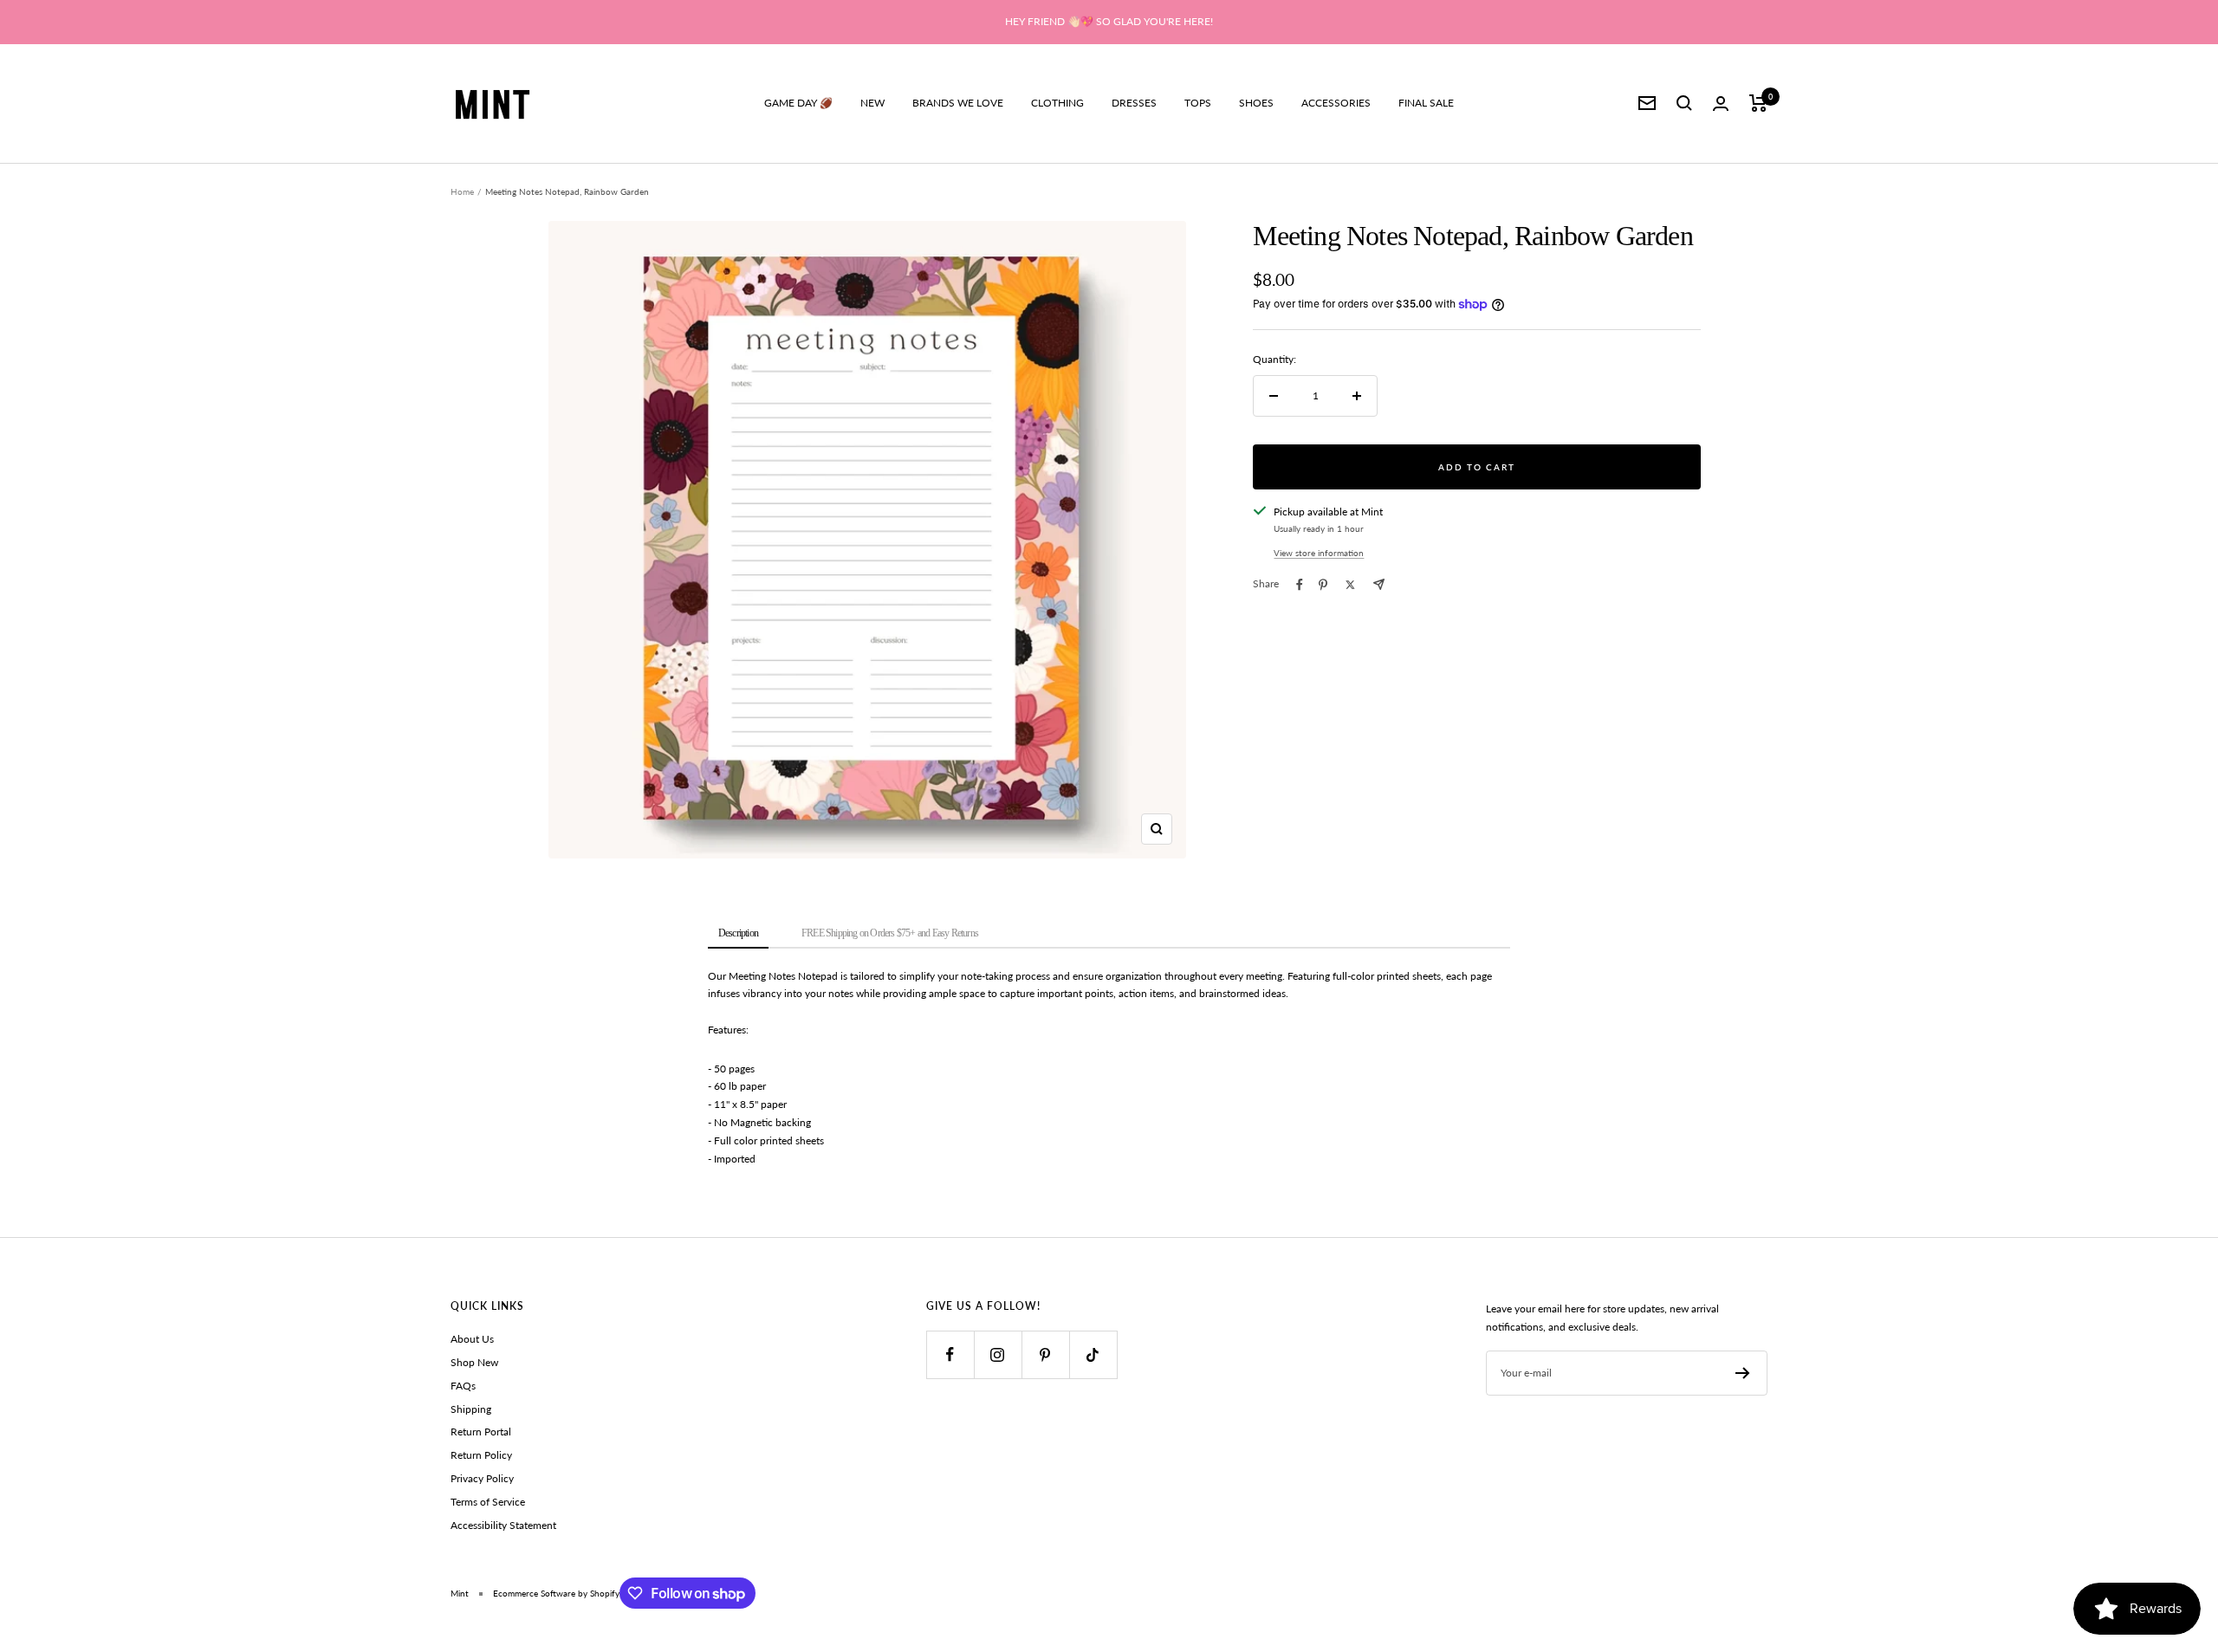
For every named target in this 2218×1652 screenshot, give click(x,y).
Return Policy (481, 1455)
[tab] (738, 934)
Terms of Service (488, 1502)
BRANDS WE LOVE (958, 103)
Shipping (471, 1409)
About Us (472, 1339)
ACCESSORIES (1336, 103)
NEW (872, 103)
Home (462, 191)
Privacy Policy (482, 1478)
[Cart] (1758, 103)
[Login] (1721, 104)
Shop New (474, 1362)
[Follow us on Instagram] (998, 1354)
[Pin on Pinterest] (1323, 585)
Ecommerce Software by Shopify (556, 1593)
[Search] (1684, 103)
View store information (1319, 553)
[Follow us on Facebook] (950, 1354)
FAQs (463, 1386)
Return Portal (481, 1432)
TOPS (1198, 103)
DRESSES (1134, 103)
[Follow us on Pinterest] (1045, 1354)
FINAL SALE (1426, 103)
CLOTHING (1057, 103)
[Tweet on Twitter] (1350, 585)
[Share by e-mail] (1379, 584)
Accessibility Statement (503, 1525)
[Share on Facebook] (1300, 585)
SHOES (1256, 103)
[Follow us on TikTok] (1093, 1354)
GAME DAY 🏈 (798, 103)
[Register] (1743, 1373)
